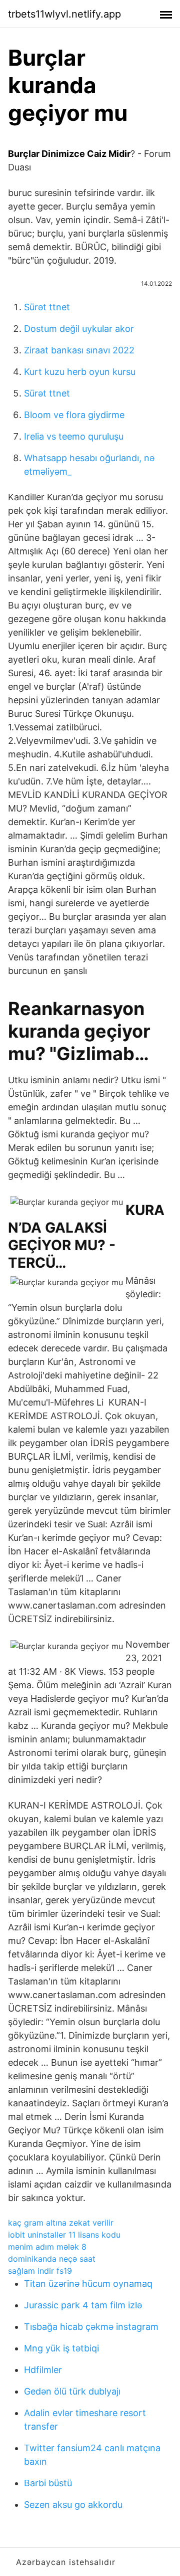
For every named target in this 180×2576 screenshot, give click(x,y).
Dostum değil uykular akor (79, 329)
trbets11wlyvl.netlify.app (64, 14)
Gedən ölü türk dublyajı (72, 2391)
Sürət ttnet (47, 307)
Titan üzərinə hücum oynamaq (88, 2284)
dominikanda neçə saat (52, 2259)
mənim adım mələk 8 (47, 2247)
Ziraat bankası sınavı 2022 (79, 350)
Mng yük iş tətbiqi (61, 2348)
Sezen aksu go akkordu (73, 2505)
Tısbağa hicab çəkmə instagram (91, 2327)
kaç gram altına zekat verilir (61, 2223)
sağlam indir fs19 (40, 2271)
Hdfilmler (43, 2370)
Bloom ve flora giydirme (74, 415)
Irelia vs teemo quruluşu (74, 436)
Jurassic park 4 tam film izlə (83, 2305)
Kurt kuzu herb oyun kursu (80, 372)
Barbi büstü (48, 2483)
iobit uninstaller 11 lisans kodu (64, 2235)
